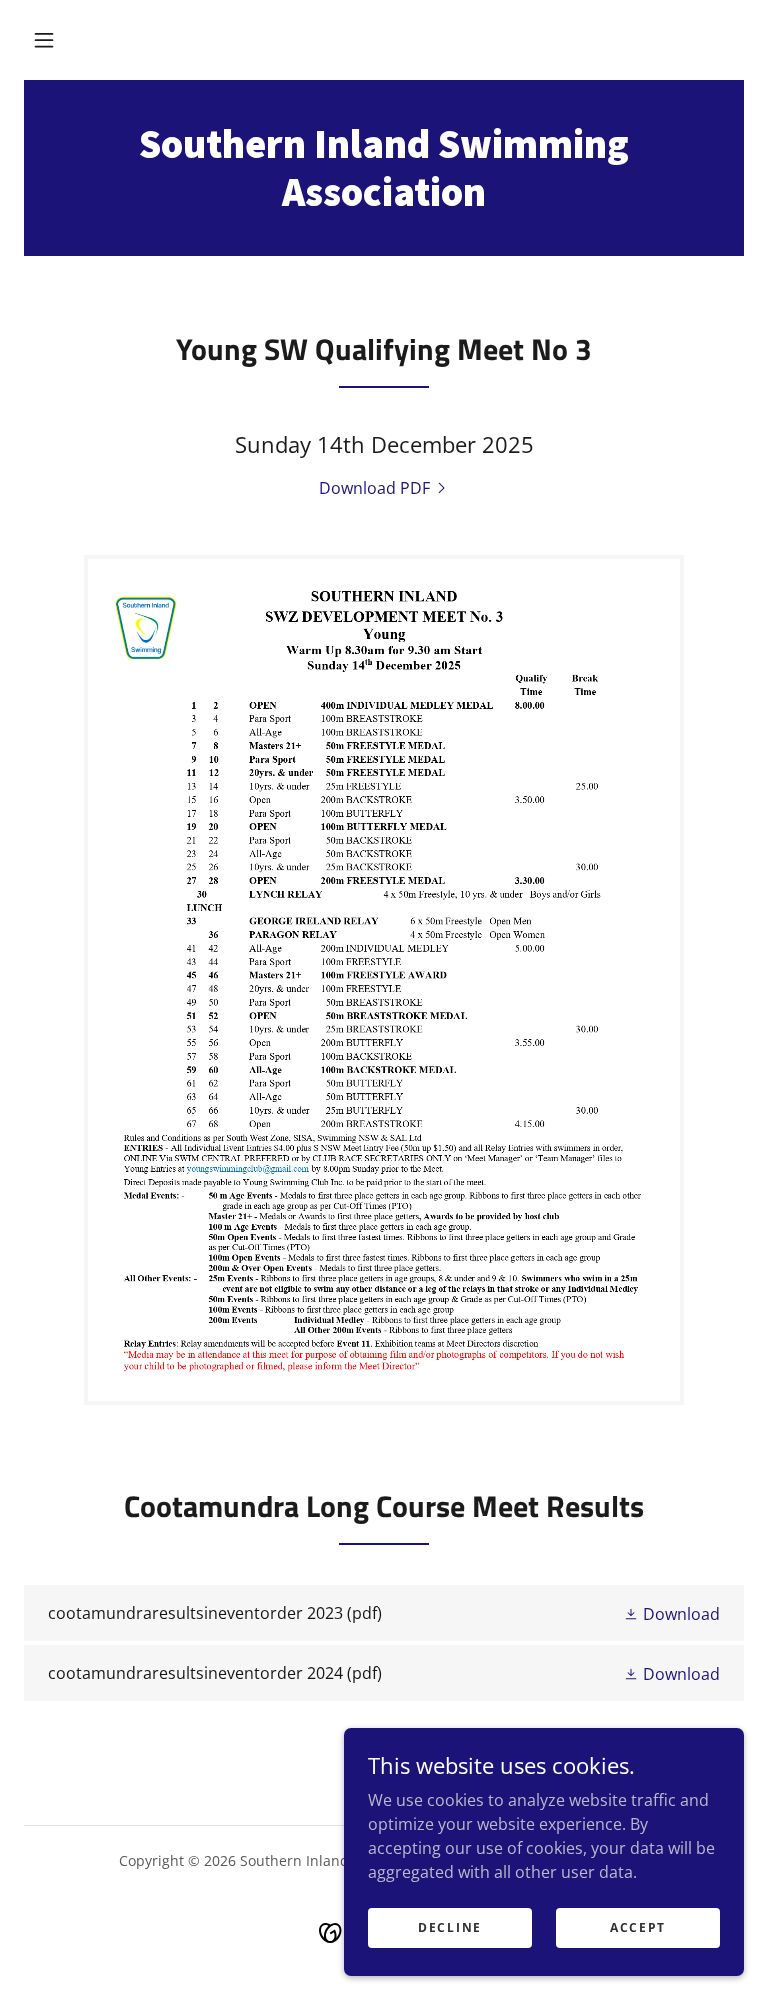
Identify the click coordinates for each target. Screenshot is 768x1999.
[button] (44, 40)
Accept (638, 1927)
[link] (384, 200)
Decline (450, 1927)
